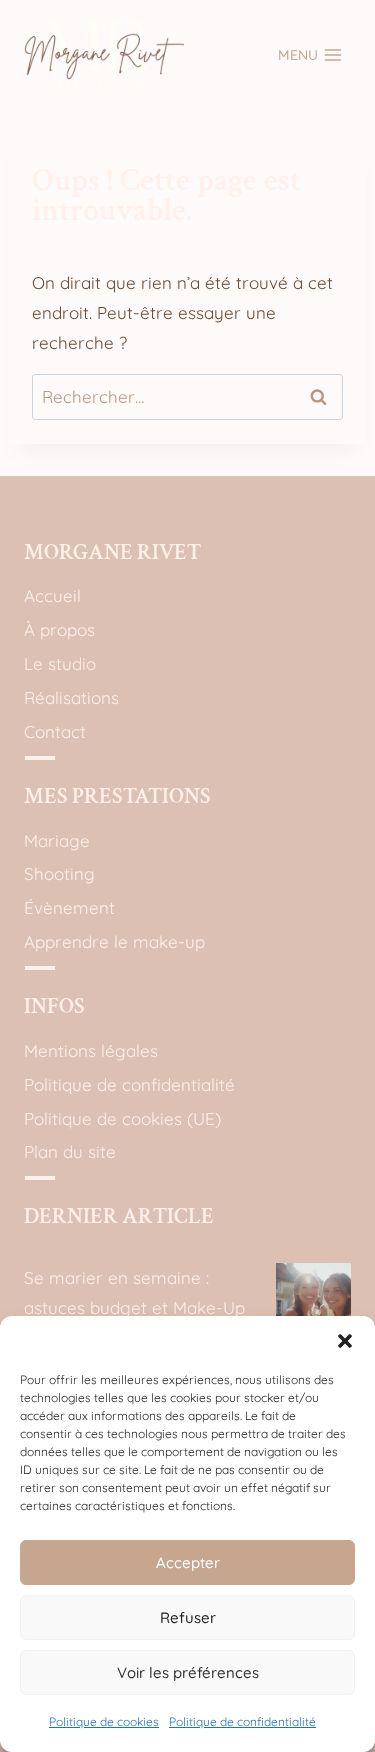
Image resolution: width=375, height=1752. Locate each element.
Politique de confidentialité (242, 1721)
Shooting (59, 873)
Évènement (69, 907)
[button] (345, 1341)
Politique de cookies (104, 1721)
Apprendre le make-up (114, 941)
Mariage (57, 840)
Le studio (60, 663)
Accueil (52, 595)
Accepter (188, 1562)
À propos (59, 629)
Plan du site (70, 1151)
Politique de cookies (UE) (122, 1118)
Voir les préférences (188, 1672)
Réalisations (71, 697)
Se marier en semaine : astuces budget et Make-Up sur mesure (134, 1308)
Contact (55, 731)
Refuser (188, 1617)
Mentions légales (91, 1050)
